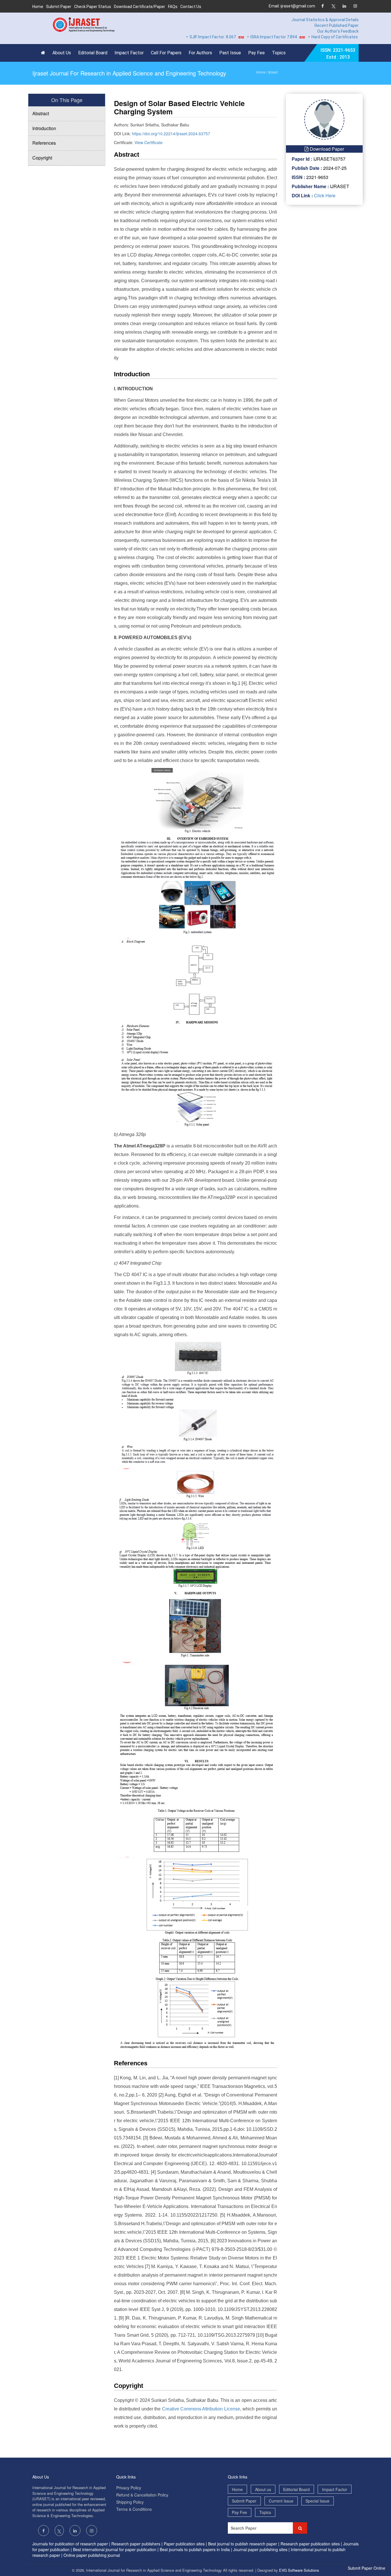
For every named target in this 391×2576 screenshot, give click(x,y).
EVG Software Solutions (299, 2570)
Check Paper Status (93, 7)
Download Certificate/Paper (140, 7)
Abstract (41, 113)
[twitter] (333, 6)
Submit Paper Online (367, 2568)
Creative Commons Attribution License (201, 2409)
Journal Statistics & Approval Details (325, 20)
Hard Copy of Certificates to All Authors (315, 37)
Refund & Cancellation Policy (142, 2495)
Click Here (324, 195)
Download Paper (326, 149)
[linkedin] (344, 6)
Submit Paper (59, 7)
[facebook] (322, 6)
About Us (62, 53)
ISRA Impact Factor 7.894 (242, 37)
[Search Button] (300, 2528)
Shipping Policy (130, 2502)
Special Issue (317, 2501)
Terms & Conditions (134, 2509)
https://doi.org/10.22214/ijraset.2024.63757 (171, 134)
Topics (279, 53)
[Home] (45, 53)
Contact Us (191, 7)
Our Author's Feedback (338, 31)
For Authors (200, 53)
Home (38, 7)
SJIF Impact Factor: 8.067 (181, 37)
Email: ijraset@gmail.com (292, 6)
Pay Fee (256, 53)
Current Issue (281, 2501)
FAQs (173, 7)
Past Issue (230, 53)
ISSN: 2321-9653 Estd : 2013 (338, 54)
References (44, 143)
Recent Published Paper (337, 25)
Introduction (44, 128)
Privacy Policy (129, 2488)
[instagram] (355, 6)
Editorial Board (93, 53)
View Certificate (149, 142)
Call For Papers (166, 53)
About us (263, 2489)
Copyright (42, 158)
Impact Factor (129, 53)
